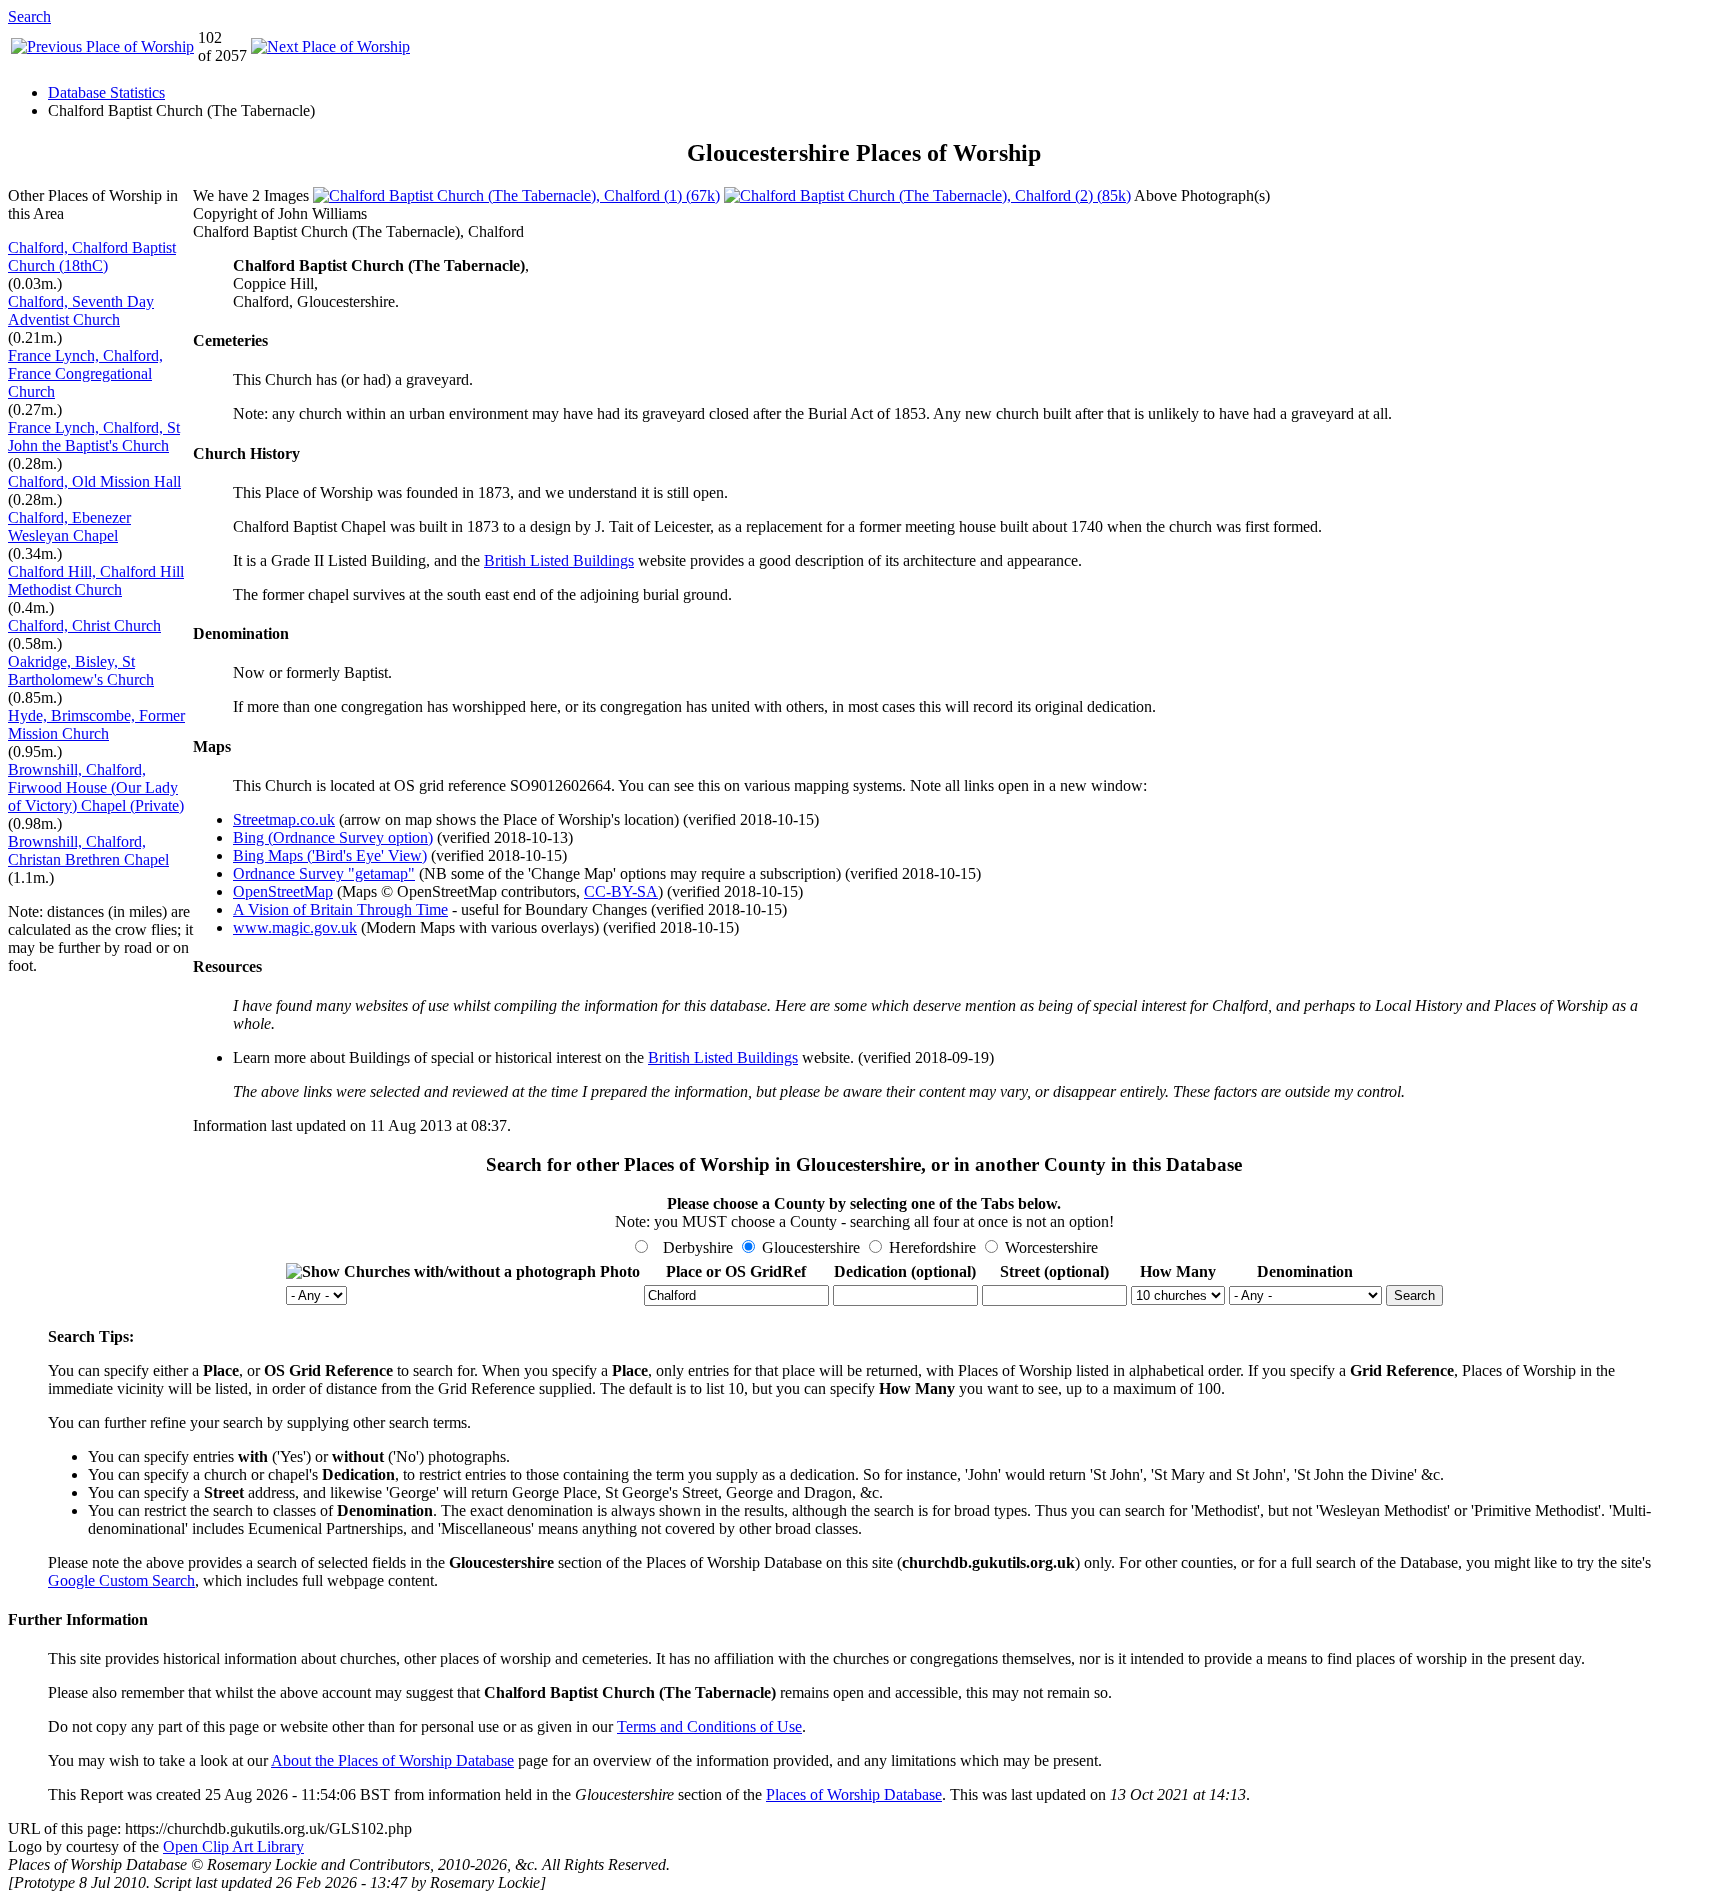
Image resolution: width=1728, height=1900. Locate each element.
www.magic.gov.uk (295, 927)
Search (29, 16)
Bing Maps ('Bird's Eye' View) (330, 855)
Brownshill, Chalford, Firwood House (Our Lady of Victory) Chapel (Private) (96, 787)
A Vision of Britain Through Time (340, 909)
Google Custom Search (121, 1580)
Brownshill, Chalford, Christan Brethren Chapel (88, 850)
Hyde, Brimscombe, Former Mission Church (96, 724)
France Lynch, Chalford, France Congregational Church (85, 373)
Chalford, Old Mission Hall (94, 481)
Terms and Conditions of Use (709, 1726)
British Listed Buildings (559, 560)
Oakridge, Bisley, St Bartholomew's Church (81, 670)
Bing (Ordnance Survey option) (333, 837)
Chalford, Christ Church (84, 625)
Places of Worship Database (854, 1794)
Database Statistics (106, 92)
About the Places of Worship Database (392, 1760)
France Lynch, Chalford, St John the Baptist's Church (94, 436)
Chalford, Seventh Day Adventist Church (81, 310)
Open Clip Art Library (233, 1846)
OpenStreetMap (283, 891)
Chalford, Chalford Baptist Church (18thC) (92, 256)
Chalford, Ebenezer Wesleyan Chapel (69, 526)
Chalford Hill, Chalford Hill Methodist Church (96, 580)
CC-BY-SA (621, 891)
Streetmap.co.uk (284, 819)
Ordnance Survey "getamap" (324, 873)
